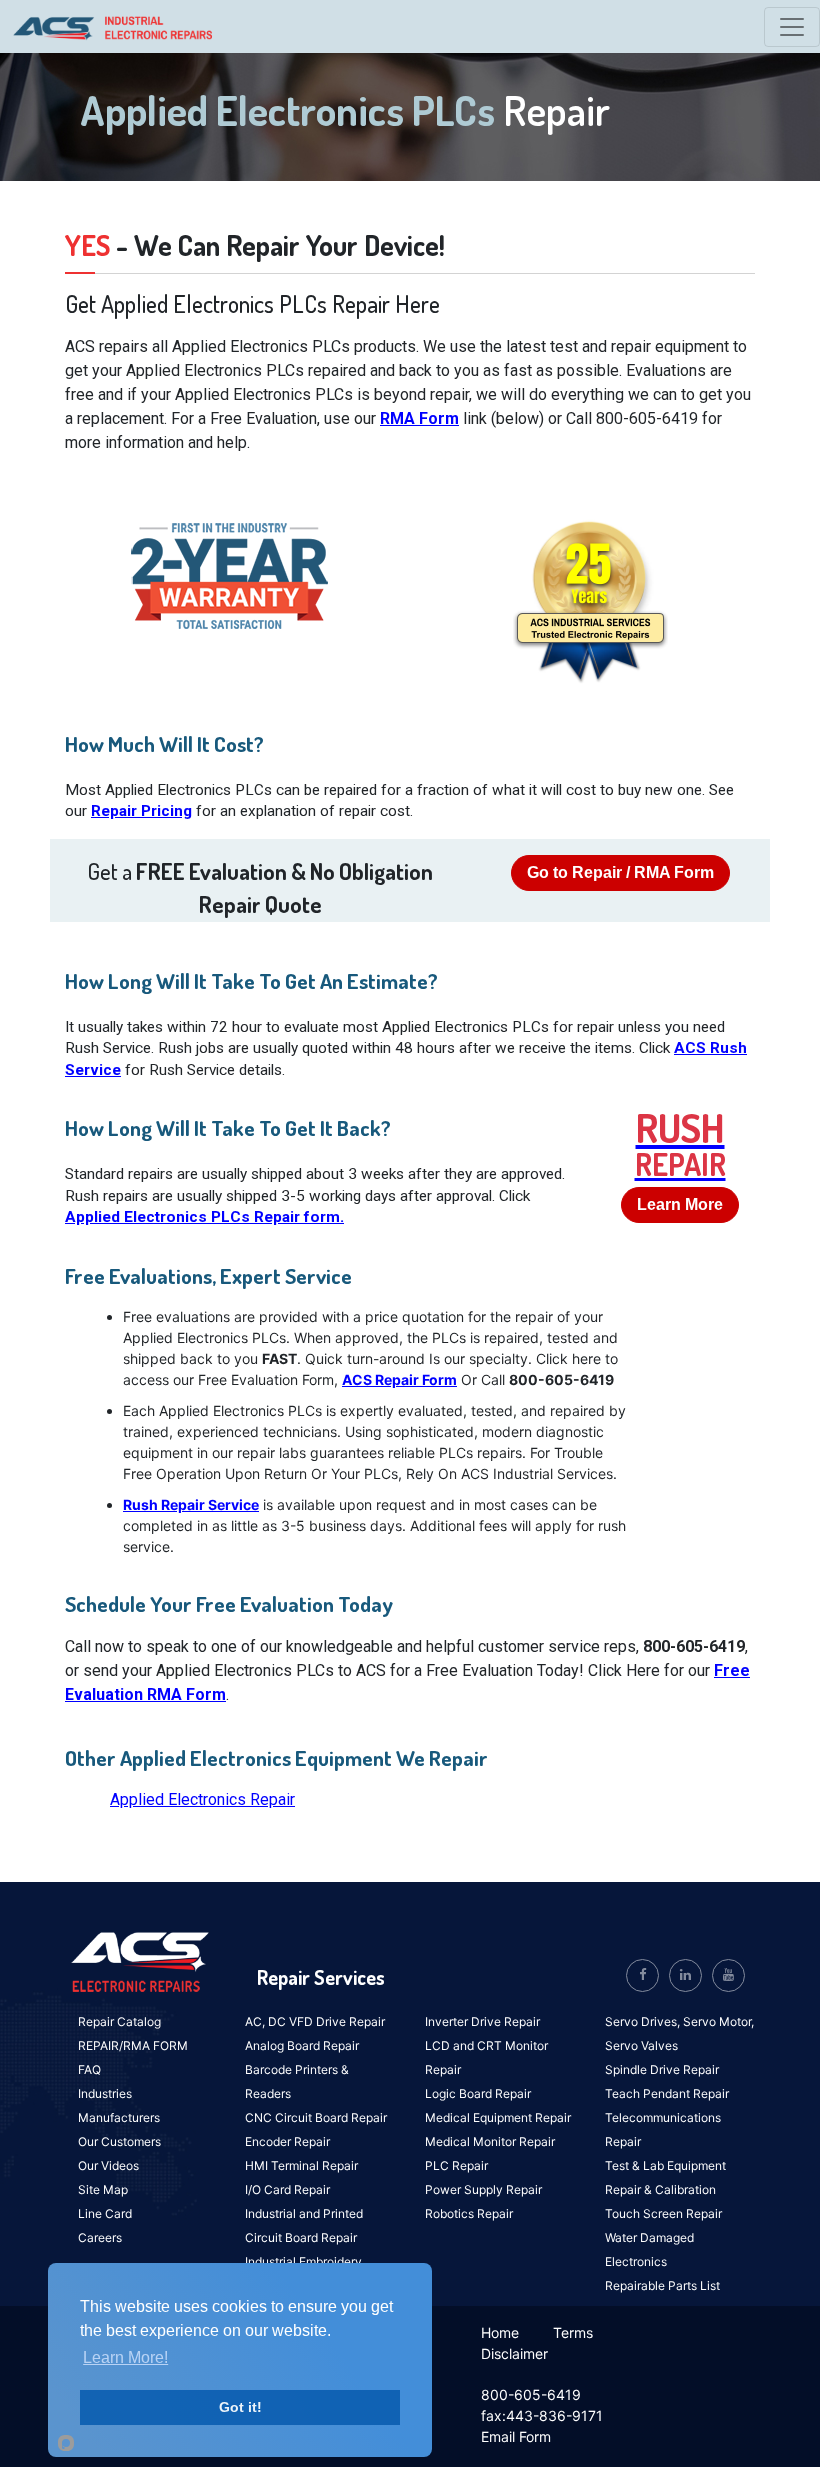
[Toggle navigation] (792, 27)
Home (500, 2332)
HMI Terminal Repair (301, 2165)
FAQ (89, 2069)
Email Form (516, 2436)
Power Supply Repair (483, 2189)
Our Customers (119, 2141)
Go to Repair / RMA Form (620, 872)
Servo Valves (641, 2045)
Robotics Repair (469, 2213)
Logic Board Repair (478, 2093)
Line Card (105, 2213)
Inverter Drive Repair (482, 2021)
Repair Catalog (119, 2021)
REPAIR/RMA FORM (133, 2045)
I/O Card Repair (287, 2189)
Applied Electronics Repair (202, 1799)
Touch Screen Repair (663, 2213)
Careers (100, 2237)
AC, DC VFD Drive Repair (315, 2021)
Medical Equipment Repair (498, 2117)
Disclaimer (514, 2353)
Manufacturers (119, 2117)
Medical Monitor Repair (490, 2141)
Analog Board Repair (302, 2045)
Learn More (680, 1204)
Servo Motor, (718, 2021)
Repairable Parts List (662, 2285)
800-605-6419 (531, 2394)
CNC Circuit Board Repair (316, 2117)
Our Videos (108, 2165)
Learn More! (125, 2357)
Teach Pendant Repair (667, 2093)
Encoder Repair (287, 2141)
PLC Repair (456, 2165)
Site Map (103, 2189)
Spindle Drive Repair (662, 2069)
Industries (105, 2093)
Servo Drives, (644, 2021)
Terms (573, 2332)
